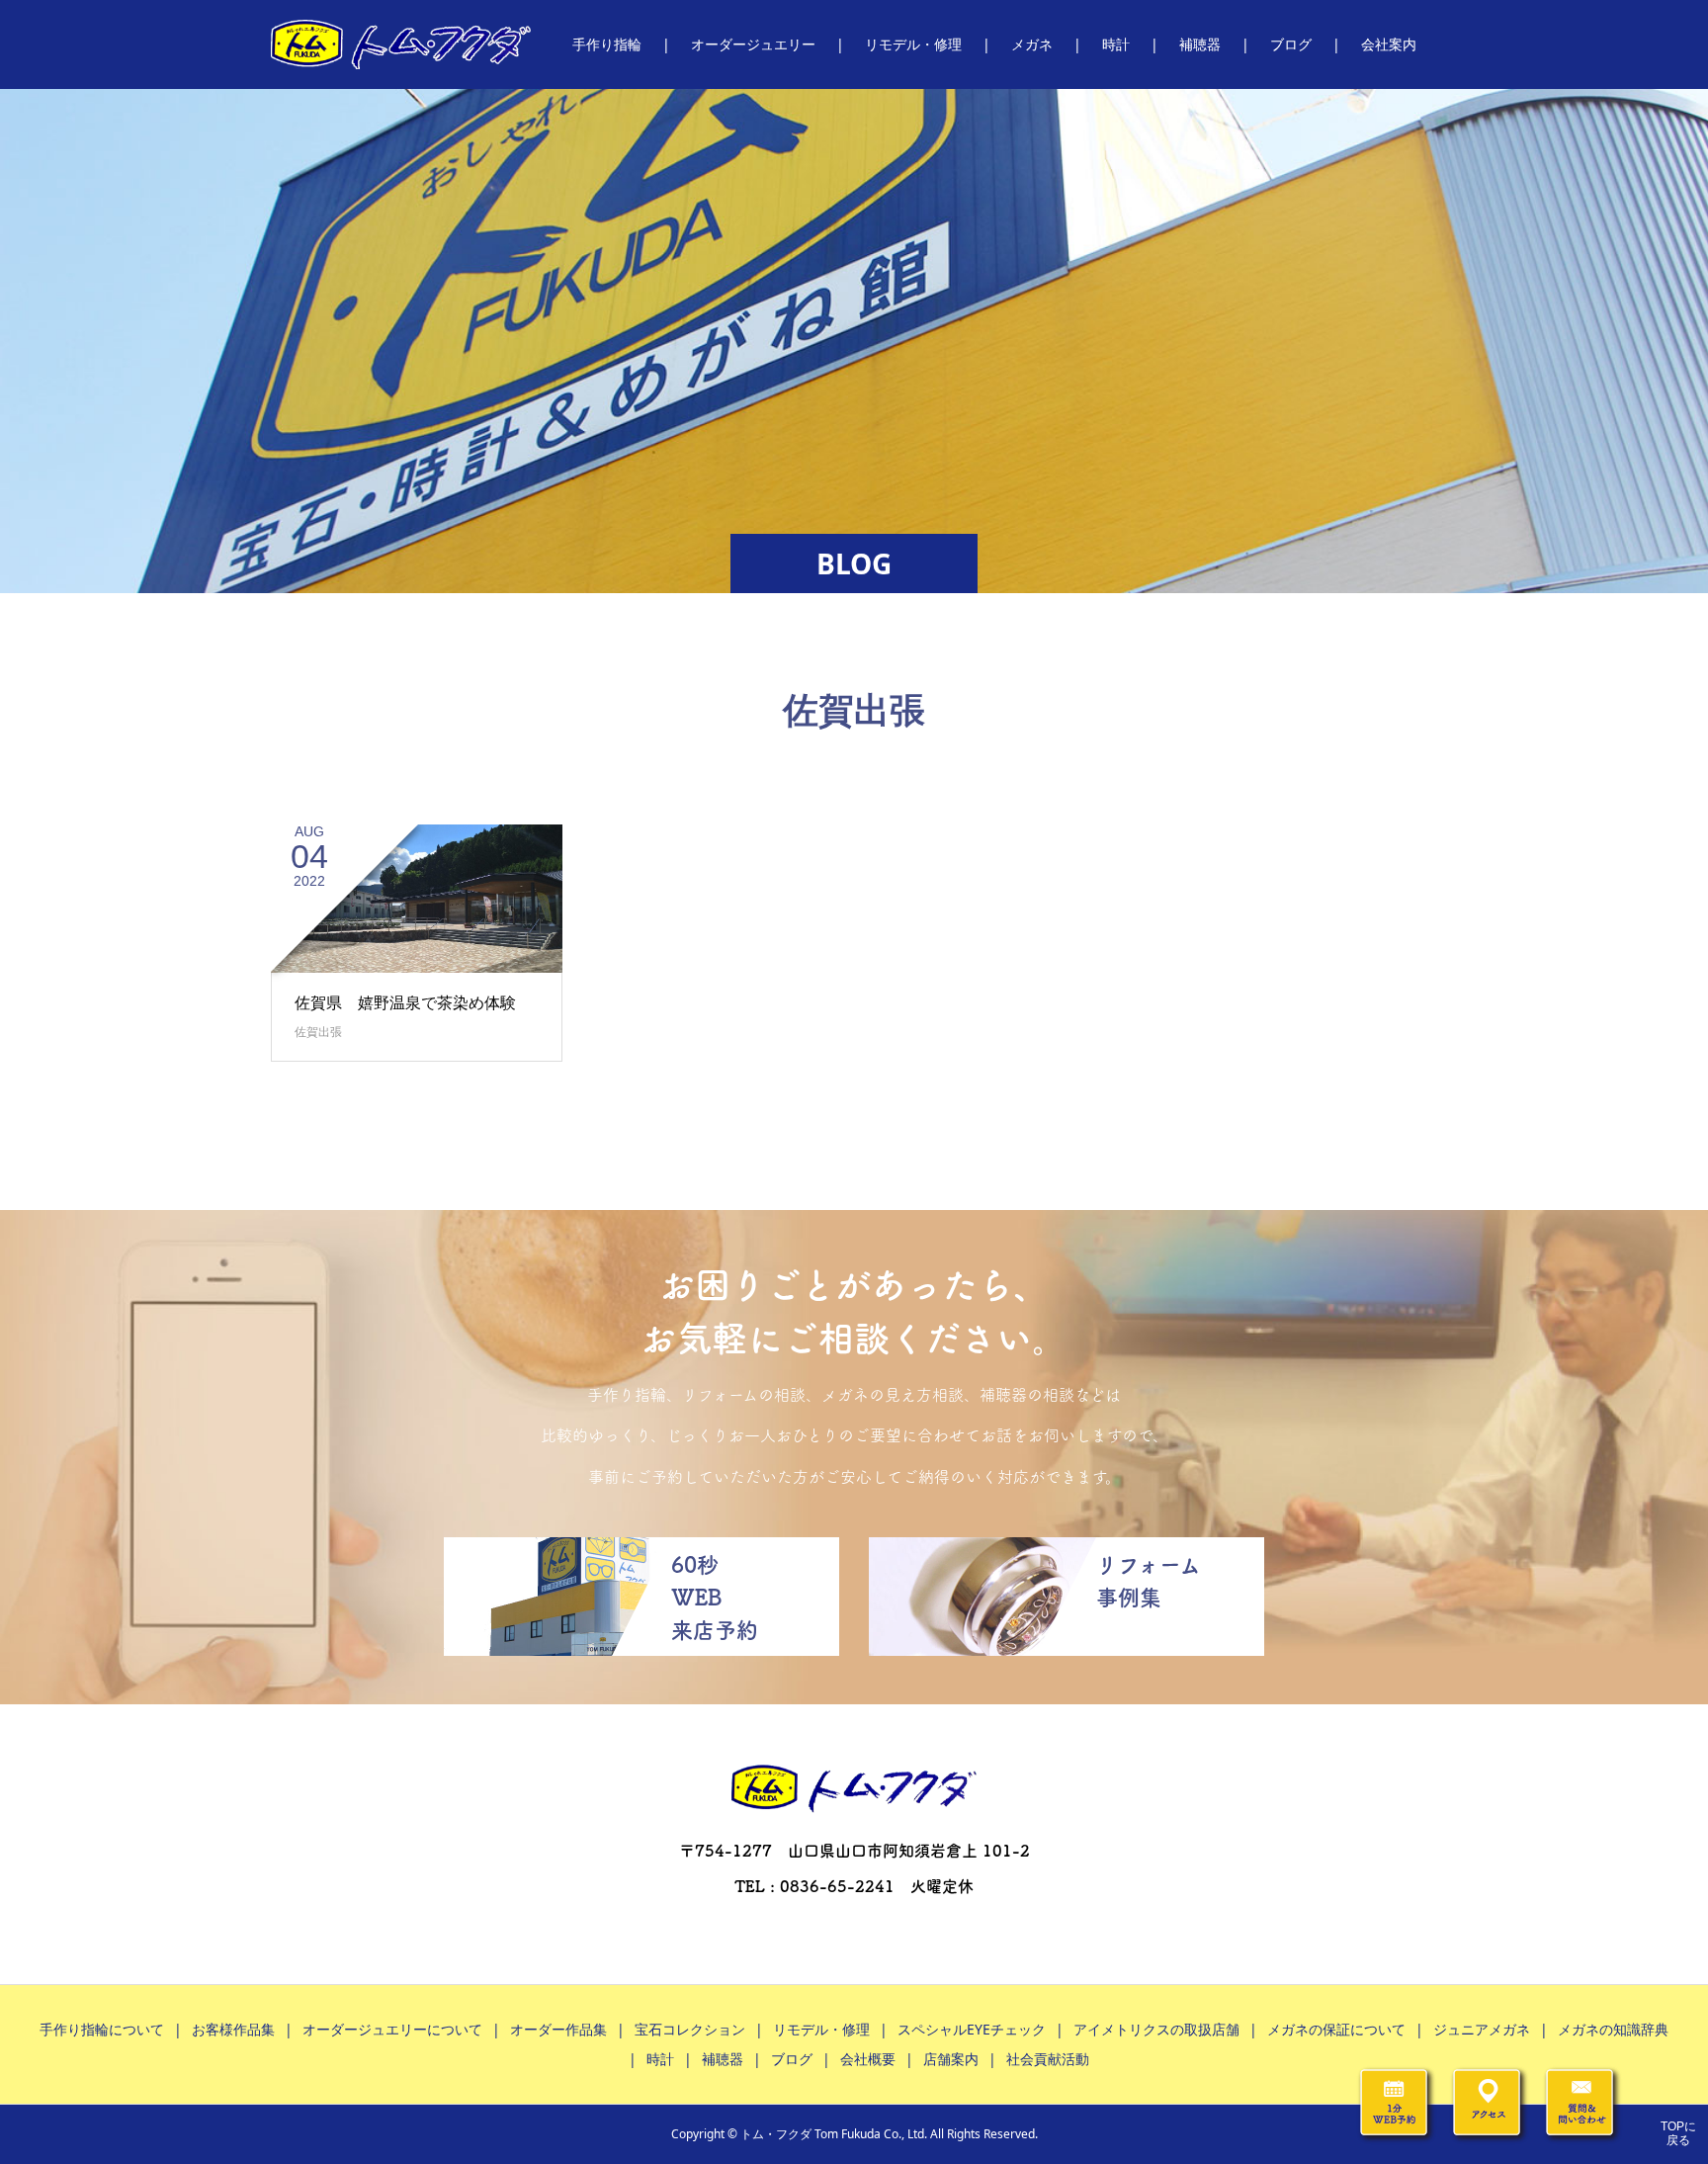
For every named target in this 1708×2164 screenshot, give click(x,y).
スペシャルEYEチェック (972, 2029)
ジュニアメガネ (1482, 2029)
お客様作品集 (233, 2029)
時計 (660, 2059)
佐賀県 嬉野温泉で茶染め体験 (405, 1002)
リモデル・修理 (821, 2029)
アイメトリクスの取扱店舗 (1156, 2029)
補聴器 (723, 2059)
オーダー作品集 (558, 2029)
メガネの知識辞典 (1613, 2029)
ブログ (792, 2059)
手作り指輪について (102, 2029)
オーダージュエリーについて (392, 2029)
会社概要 (868, 2059)
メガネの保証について (1336, 2029)
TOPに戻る (1678, 2133)
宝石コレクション (690, 2029)
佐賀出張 (318, 1032)
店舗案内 (951, 2059)
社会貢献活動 (1048, 2059)
